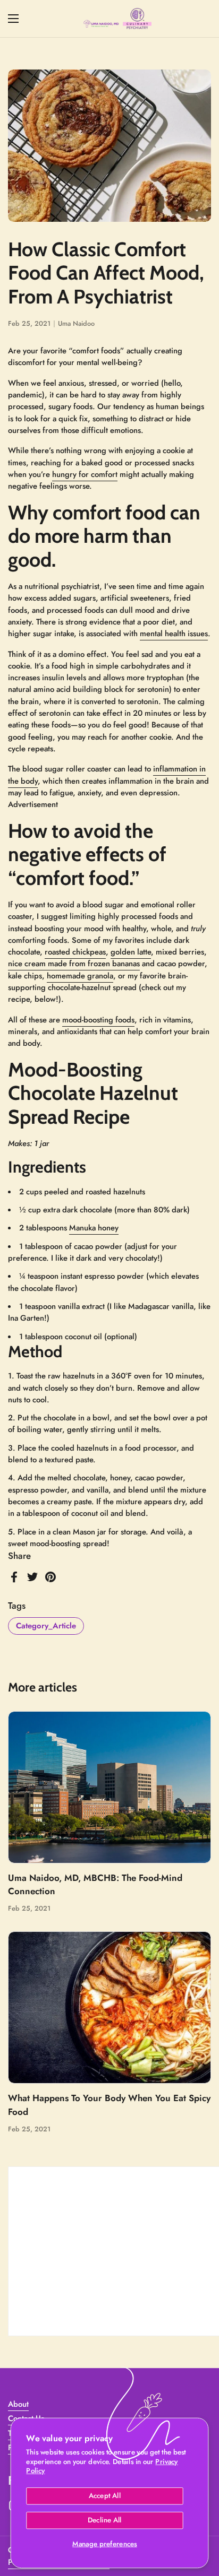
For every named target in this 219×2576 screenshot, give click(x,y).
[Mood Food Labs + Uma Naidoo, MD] (117, 19)
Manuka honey (94, 1228)
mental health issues (174, 634)
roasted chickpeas (75, 952)
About (18, 2404)
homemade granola (80, 976)
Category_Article (46, 1626)
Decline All (105, 2520)
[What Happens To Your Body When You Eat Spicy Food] (109, 2007)
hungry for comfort (85, 474)
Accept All (105, 2496)
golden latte (131, 952)
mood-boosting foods (98, 1020)
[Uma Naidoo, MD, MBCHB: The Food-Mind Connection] (109, 1787)
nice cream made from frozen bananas (74, 964)
